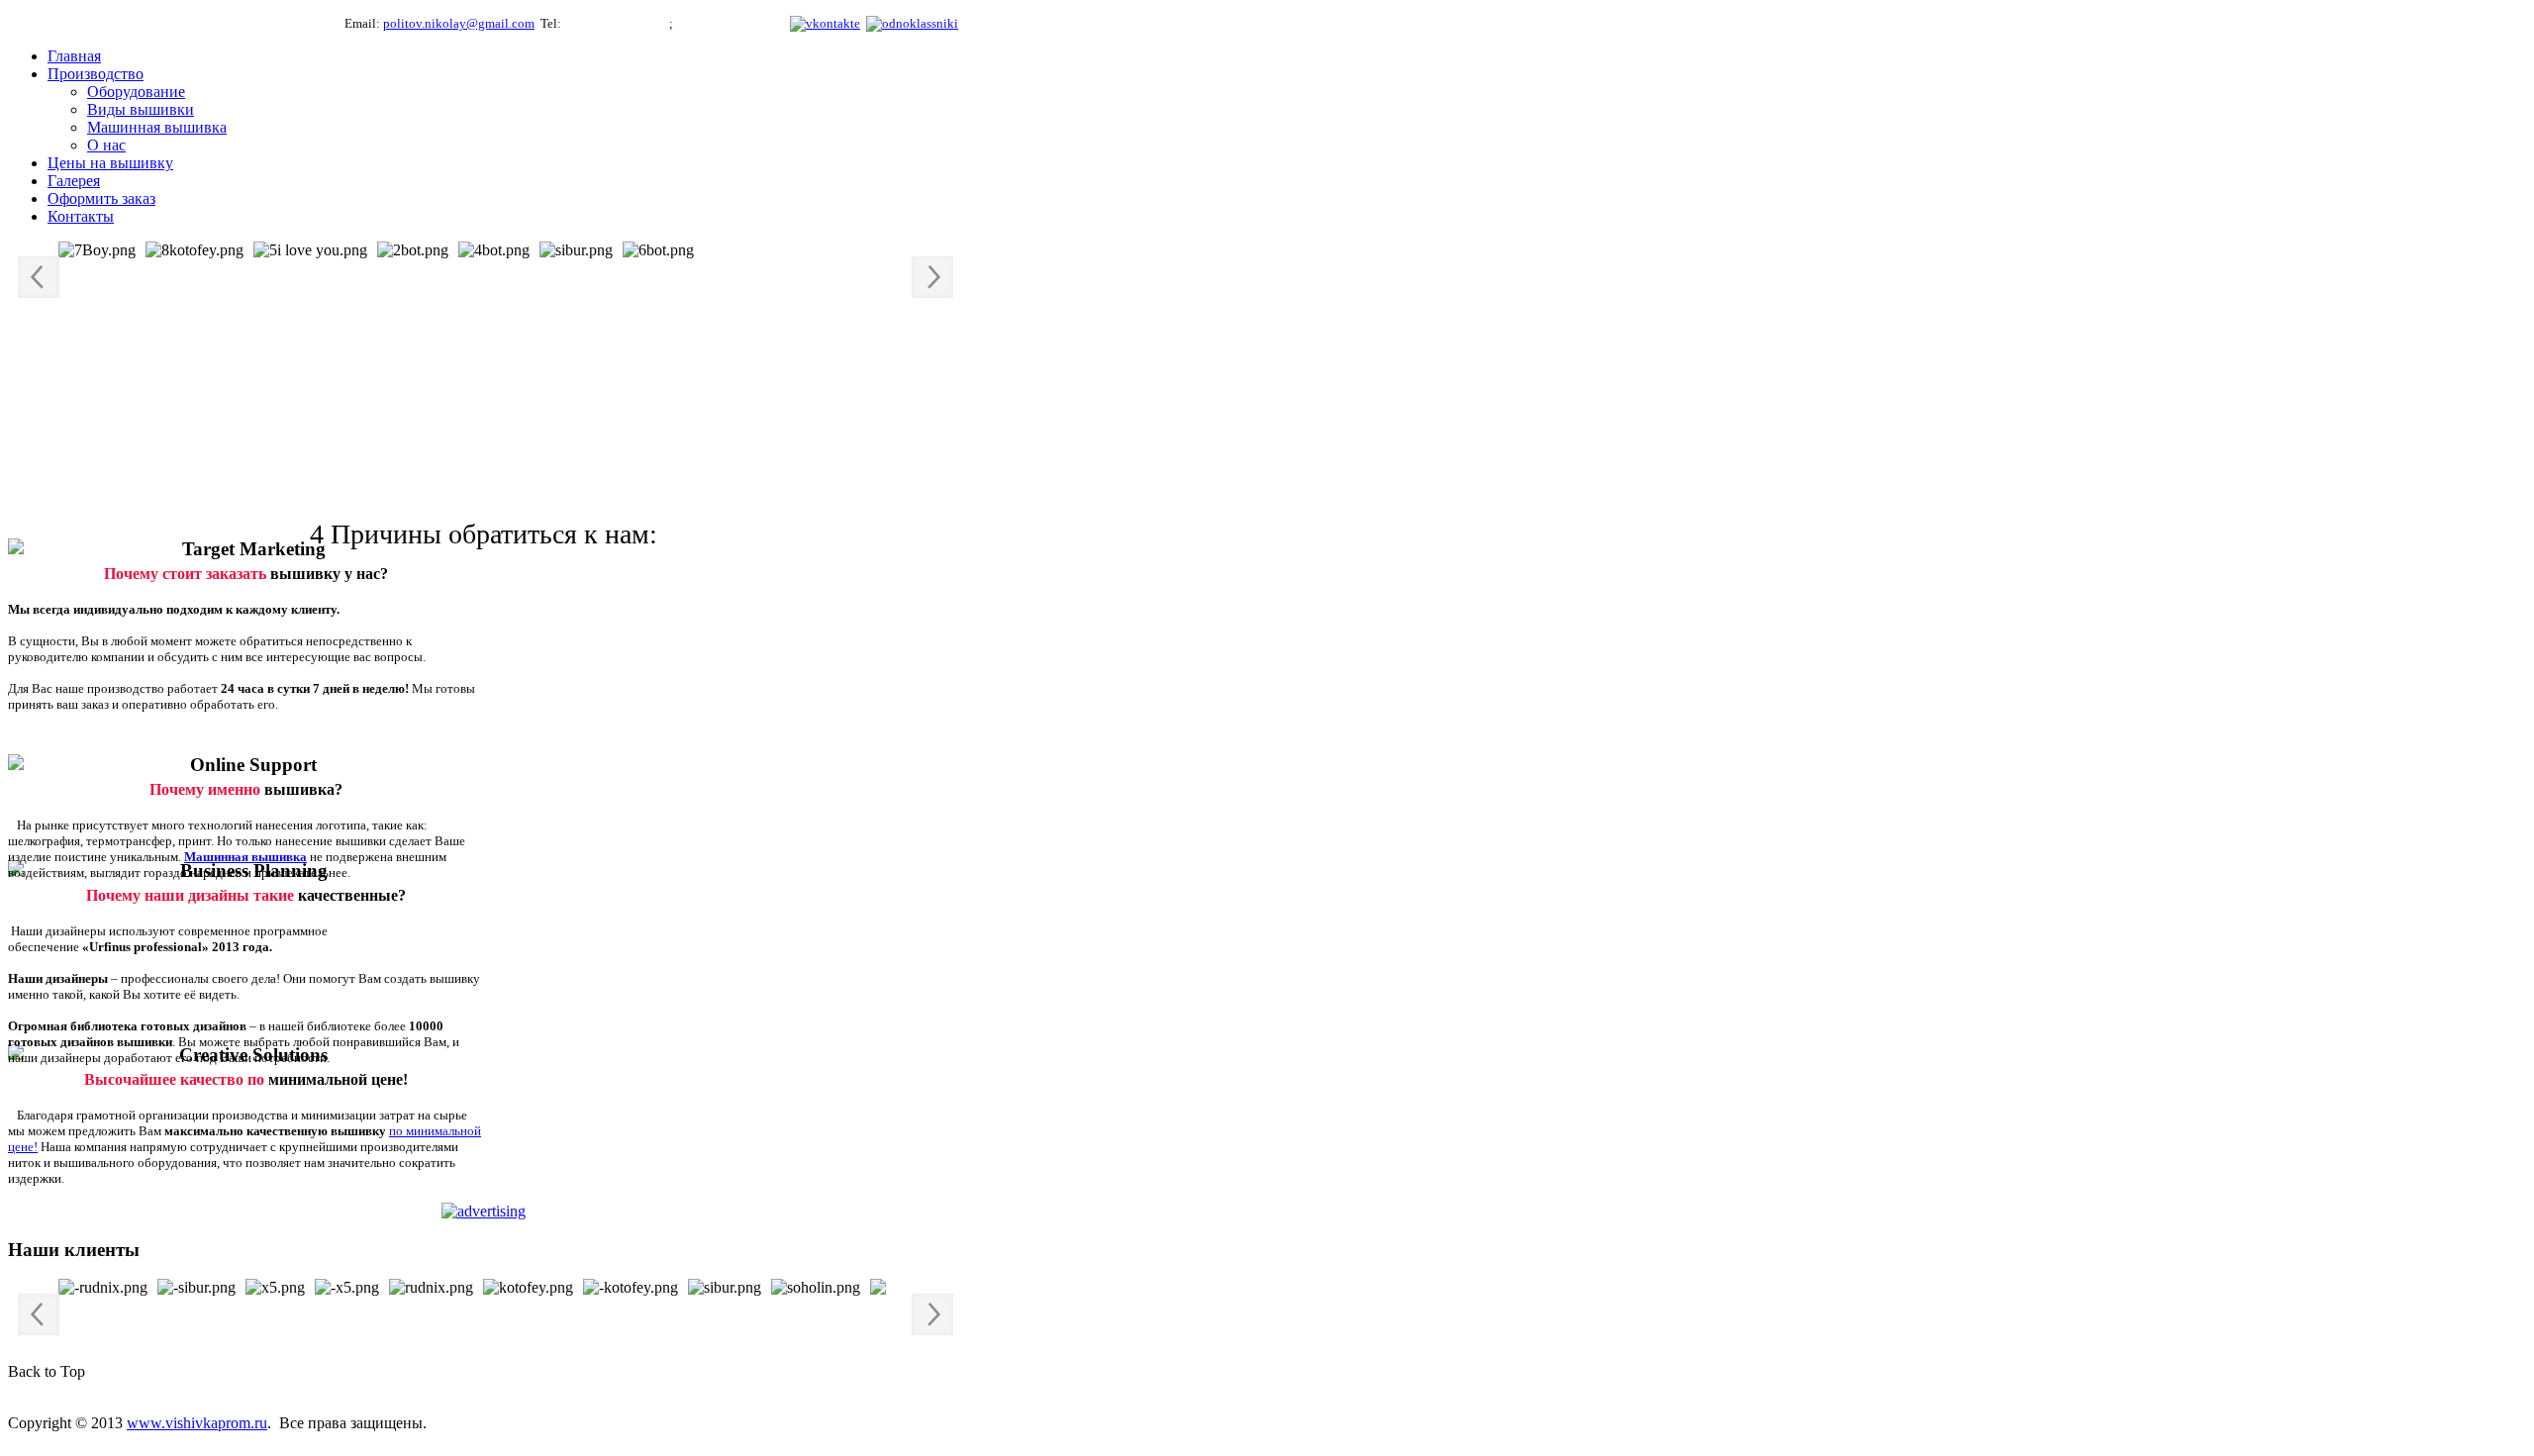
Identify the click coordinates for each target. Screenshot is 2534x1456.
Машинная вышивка (245, 857)
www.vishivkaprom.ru (197, 1423)
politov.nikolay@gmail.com (459, 23)
